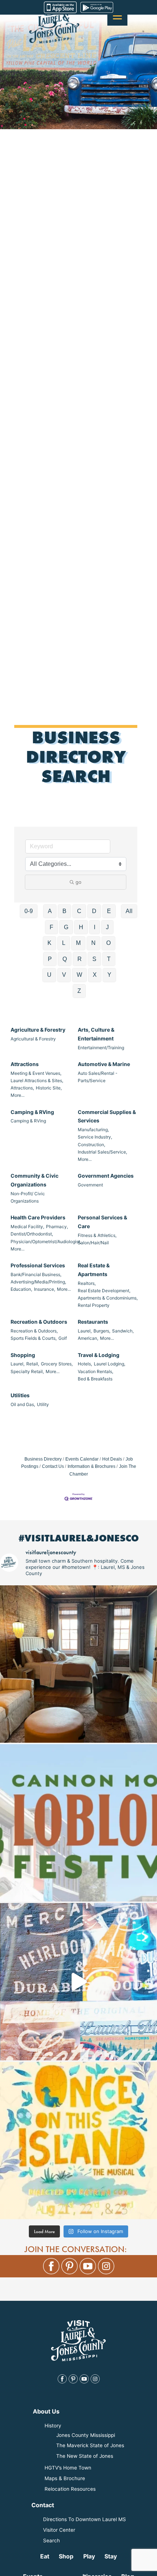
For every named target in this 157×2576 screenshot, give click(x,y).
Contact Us (53, 1466)
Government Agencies (106, 1176)
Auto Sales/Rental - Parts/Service (97, 1077)
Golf (63, 1338)
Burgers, (102, 1331)
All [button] (129, 911)
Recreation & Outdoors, (34, 1331)
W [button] (79, 975)
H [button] (81, 927)
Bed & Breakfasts (95, 1379)
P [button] (50, 959)
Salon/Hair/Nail (93, 1243)
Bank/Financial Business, (36, 1274)
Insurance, (45, 1289)
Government (90, 1185)
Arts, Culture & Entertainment (96, 1034)
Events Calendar (82, 1459)
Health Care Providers (38, 1217)
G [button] (66, 927)
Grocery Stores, (57, 1364)
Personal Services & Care (102, 1222)
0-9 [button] (29, 911)
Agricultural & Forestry (33, 1039)
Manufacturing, (93, 1130)
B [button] (64, 911)
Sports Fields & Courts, (34, 1338)
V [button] (64, 975)
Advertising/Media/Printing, (38, 1282)
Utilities (20, 1395)
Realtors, (87, 1283)
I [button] (95, 927)
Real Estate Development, (104, 1291)
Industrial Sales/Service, (102, 1152)
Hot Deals (112, 1459)
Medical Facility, (27, 1227)
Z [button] (79, 991)
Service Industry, (95, 1137)
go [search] (78, 882)
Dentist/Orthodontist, (32, 1234)
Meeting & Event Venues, (36, 1073)
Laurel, (85, 1331)
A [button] (50, 911)
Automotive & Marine (104, 1064)
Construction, (91, 1145)
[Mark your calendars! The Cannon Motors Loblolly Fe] (78, 1823)
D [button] (94, 911)
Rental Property (94, 1305)
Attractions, (22, 1088)
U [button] (49, 975)
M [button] (78, 943)
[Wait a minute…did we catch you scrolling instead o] (78, 1664)
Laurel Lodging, (110, 1364)
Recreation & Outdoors (39, 1322)
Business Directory (43, 1459)
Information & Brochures (91, 1466)
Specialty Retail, (27, 1371)
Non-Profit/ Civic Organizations (28, 1197)
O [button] (108, 943)
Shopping (23, 1355)
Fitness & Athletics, (97, 1235)
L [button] (64, 943)
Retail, (33, 1364)
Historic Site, (49, 1088)
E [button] (109, 911)
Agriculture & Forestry (38, 1030)
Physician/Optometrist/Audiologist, (46, 1242)
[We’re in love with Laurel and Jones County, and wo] (78, 1982)
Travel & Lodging (99, 1355)
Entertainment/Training (101, 1048)
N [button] (93, 943)
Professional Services (38, 1265)
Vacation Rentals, (95, 1371)
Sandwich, (123, 1331)
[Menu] (117, 16)
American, (88, 1338)
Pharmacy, (57, 1227)
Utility (43, 1404)
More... (18, 1095)
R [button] (80, 959)
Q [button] (65, 959)
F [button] (51, 927)
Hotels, (85, 1364)
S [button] (94, 959)
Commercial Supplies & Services (107, 1116)
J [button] (107, 927)
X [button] (95, 975)
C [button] (79, 911)
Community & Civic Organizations (35, 1180)
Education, (21, 1289)
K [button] (49, 943)
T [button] (109, 959)
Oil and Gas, (23, 1404)
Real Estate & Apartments (94, 1270)
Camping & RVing (32, 1112)
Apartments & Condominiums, (108, 1298)
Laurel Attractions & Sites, (37, 1081)
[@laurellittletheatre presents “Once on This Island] (78, 2141)
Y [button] (109, 975)
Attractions (25, 1064)
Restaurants (93, 1322)
